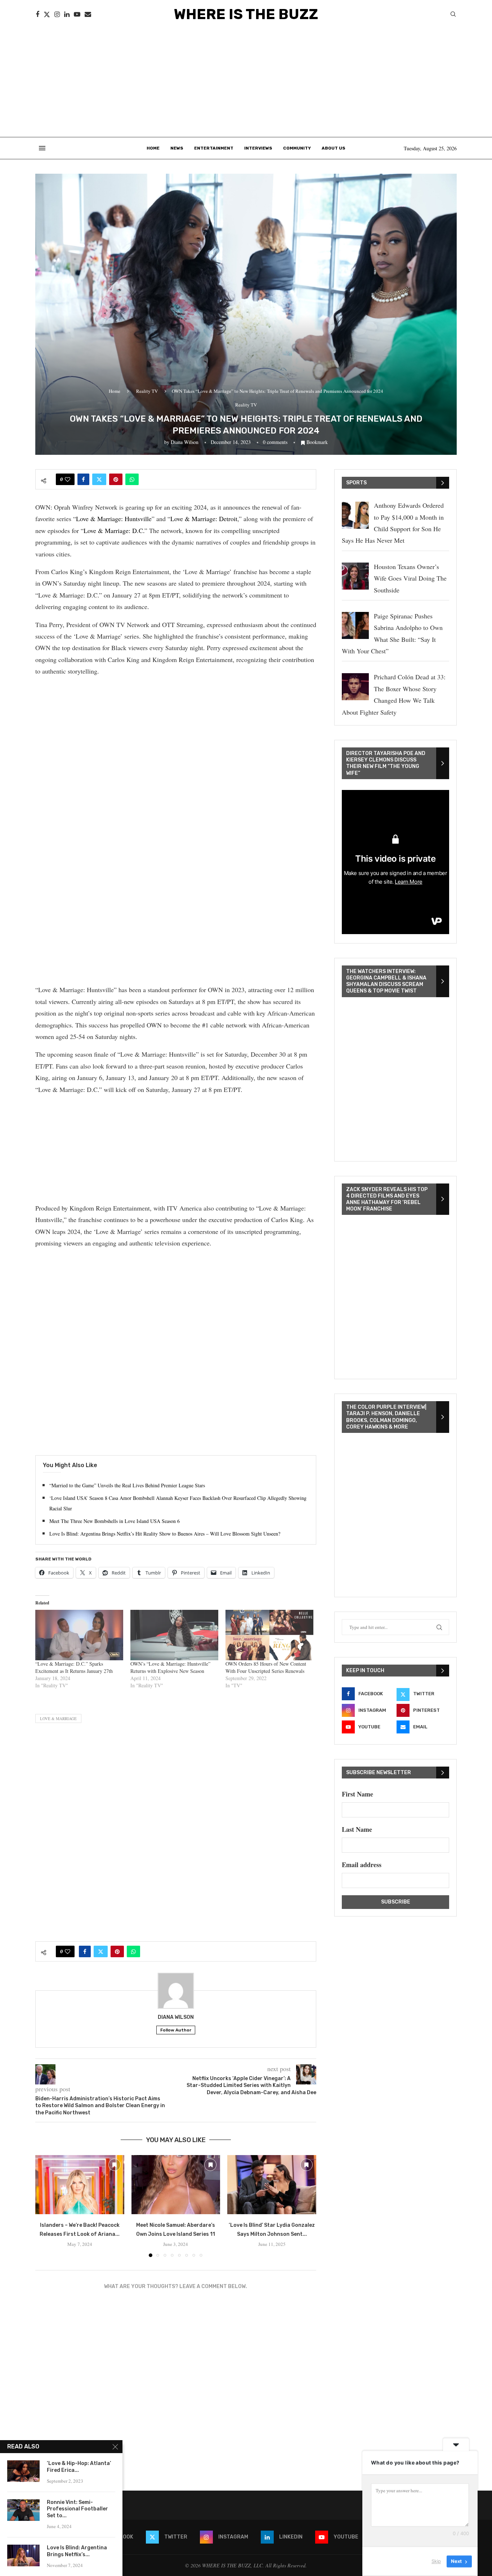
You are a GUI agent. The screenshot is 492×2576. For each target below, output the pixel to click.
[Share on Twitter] (99, 479)
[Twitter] (47, 14)
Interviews (258, 148)
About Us (334, 148)
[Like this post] (68, 479)
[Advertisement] (246, 83)
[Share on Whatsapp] (132, 479)
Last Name (357, 1829)
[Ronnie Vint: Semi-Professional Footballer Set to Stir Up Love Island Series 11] (23, 2510)
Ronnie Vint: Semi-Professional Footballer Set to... (77, 2509)
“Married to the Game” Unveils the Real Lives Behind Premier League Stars (127, 1485)
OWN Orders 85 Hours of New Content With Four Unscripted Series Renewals (266, 1667)
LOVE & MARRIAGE (58, 1718)
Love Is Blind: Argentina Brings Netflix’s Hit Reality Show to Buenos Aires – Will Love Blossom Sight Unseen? (165, 1534)
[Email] (88, 14)
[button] (45, 2206)
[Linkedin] (67, 14)
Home (153, 148)
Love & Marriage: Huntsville (114, 519)
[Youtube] (77, 14)
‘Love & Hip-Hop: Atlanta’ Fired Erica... (79, 2467)
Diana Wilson (185, 442)
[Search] (453, 15)
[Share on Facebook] (83, 479)
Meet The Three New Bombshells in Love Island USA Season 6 (115, 1521)
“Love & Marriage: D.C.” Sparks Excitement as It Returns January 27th (74, 1667)
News (177, 148)
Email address (362, 1865)
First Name (357, 1794)
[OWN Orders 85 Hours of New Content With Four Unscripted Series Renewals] (269, 1635)
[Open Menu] (42, 148)
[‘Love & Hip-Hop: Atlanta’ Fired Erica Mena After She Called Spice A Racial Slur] (23, 2471)
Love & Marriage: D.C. (114, 530)
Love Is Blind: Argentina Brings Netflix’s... (77, 2551)
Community (297, 148)
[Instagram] (57, 14)
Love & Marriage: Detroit (204, 519)
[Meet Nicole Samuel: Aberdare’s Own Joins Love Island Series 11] (176, 2185)
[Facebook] (37, 14)
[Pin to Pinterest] (116, 479)
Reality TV (147, 391)
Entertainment (214, 148)
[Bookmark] (115, 2165)
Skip (436, 2561)
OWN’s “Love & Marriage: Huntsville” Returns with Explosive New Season (170, 1667)
